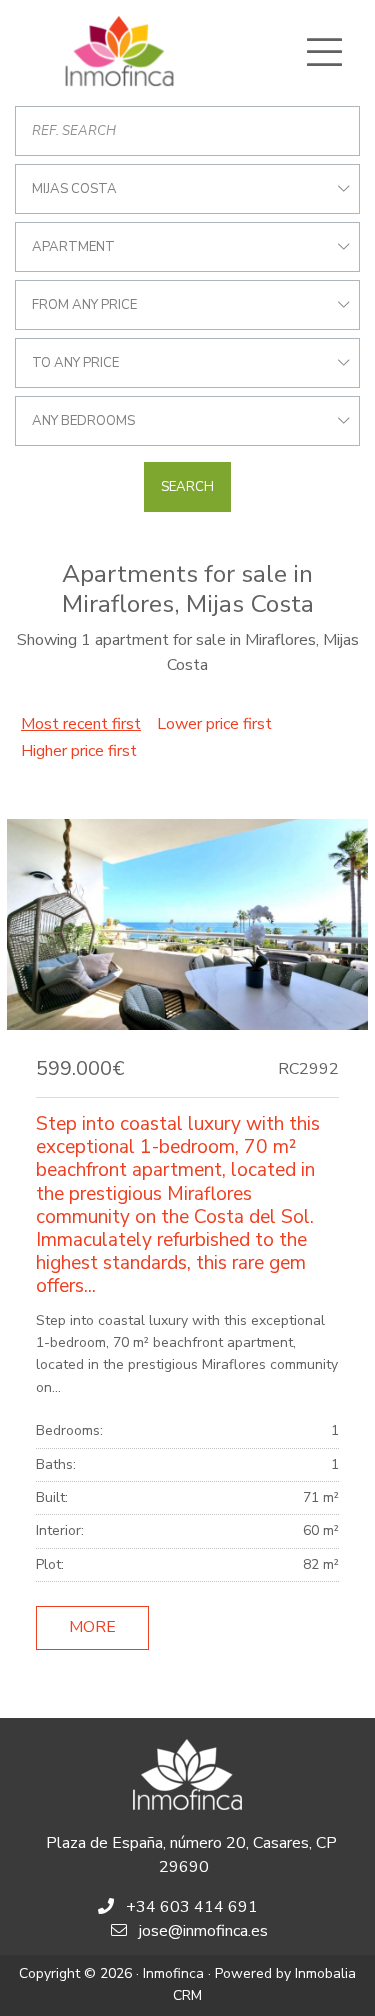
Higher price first (79, 751)
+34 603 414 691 (192, 1907)
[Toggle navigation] (324, 52)
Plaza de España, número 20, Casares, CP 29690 (191, 1855)
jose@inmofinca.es (203, 1931)
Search (187, 487)
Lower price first (214, 724)
